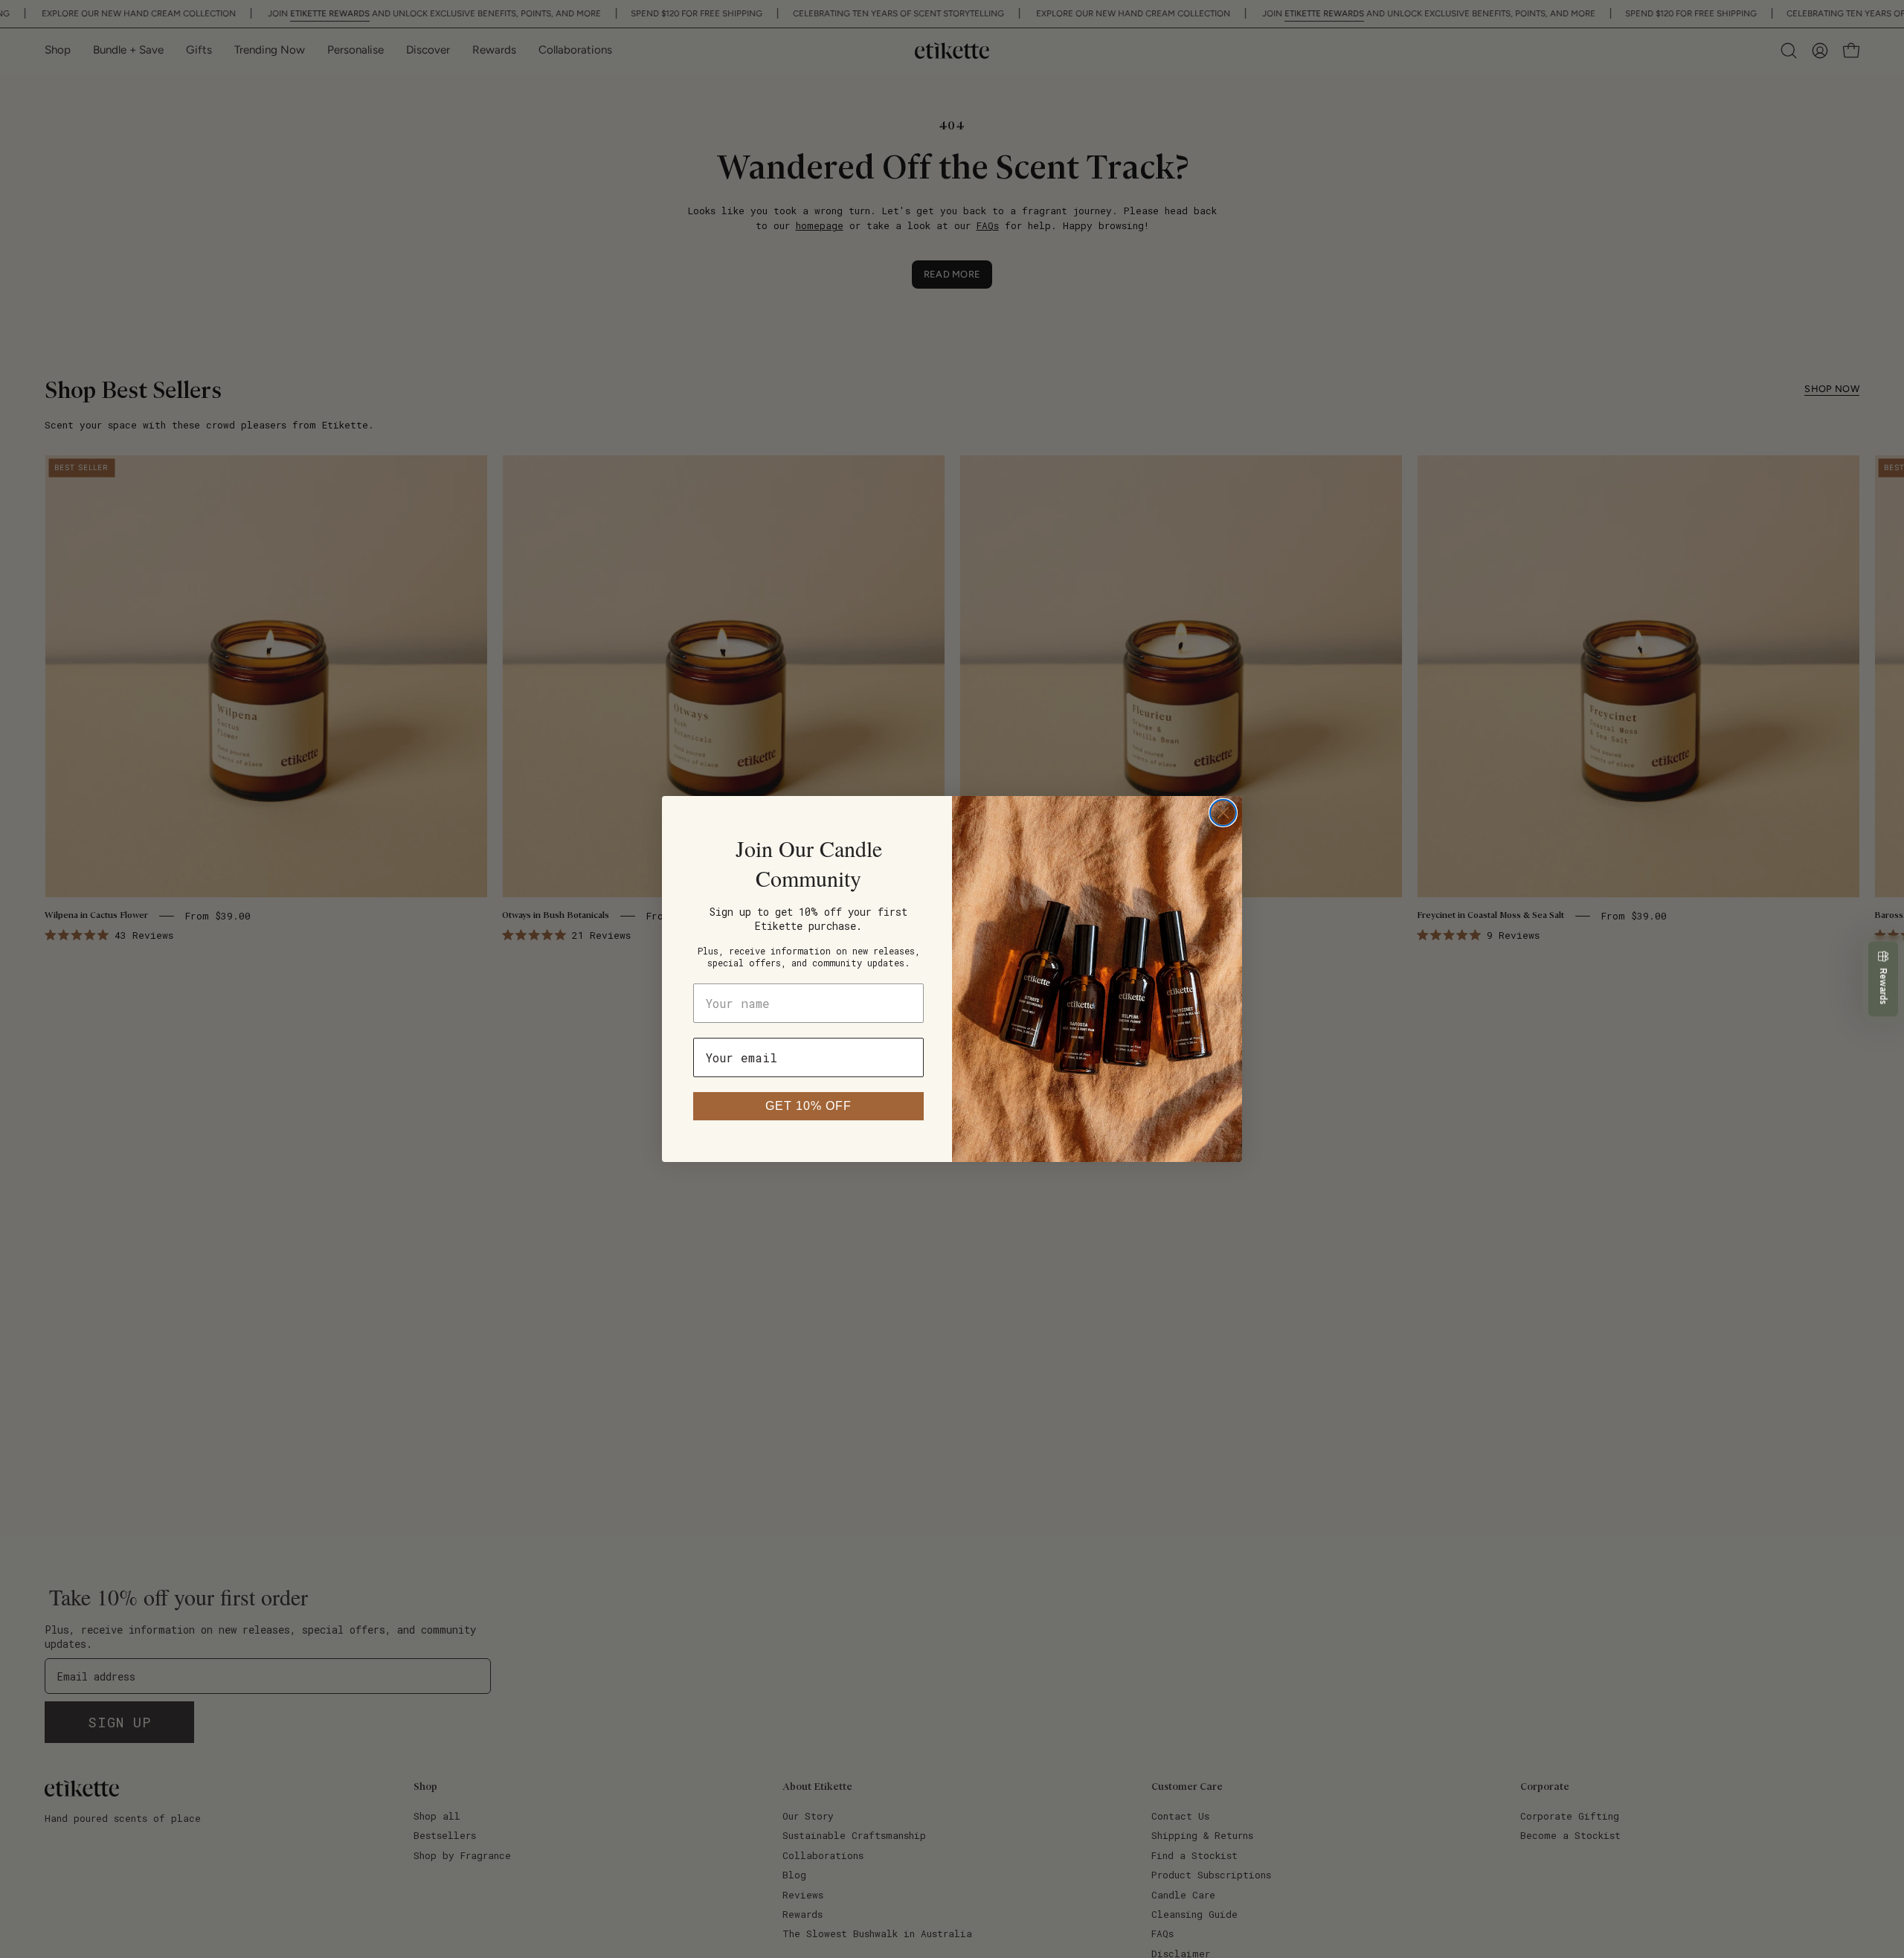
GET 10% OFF (808, 1106)
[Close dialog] (1223, 813)
